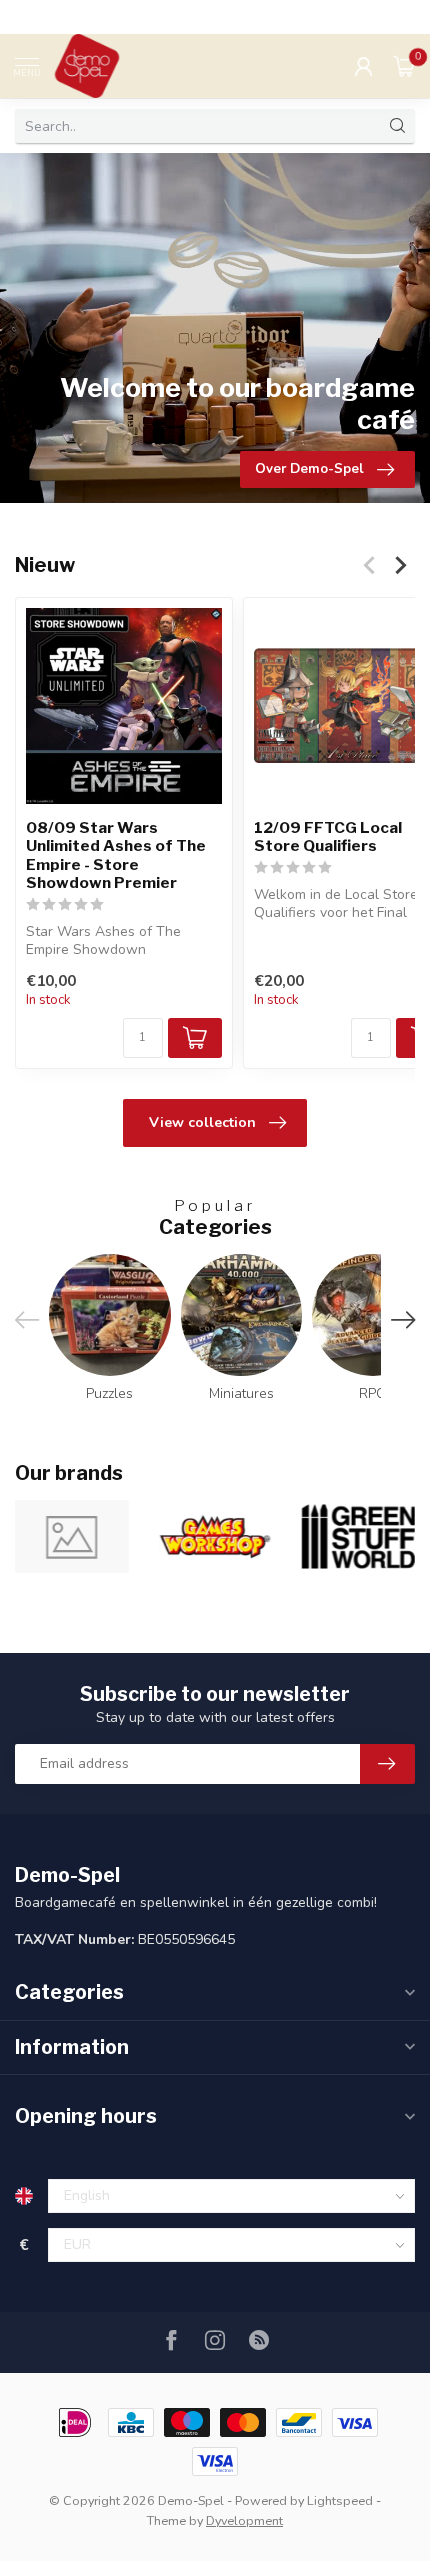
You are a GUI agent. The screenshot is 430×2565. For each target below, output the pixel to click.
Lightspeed (340, 2500)
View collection (202, 1122)
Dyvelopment (244, 2520)
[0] (404, 66)
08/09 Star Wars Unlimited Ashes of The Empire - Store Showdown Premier (116, 855)
